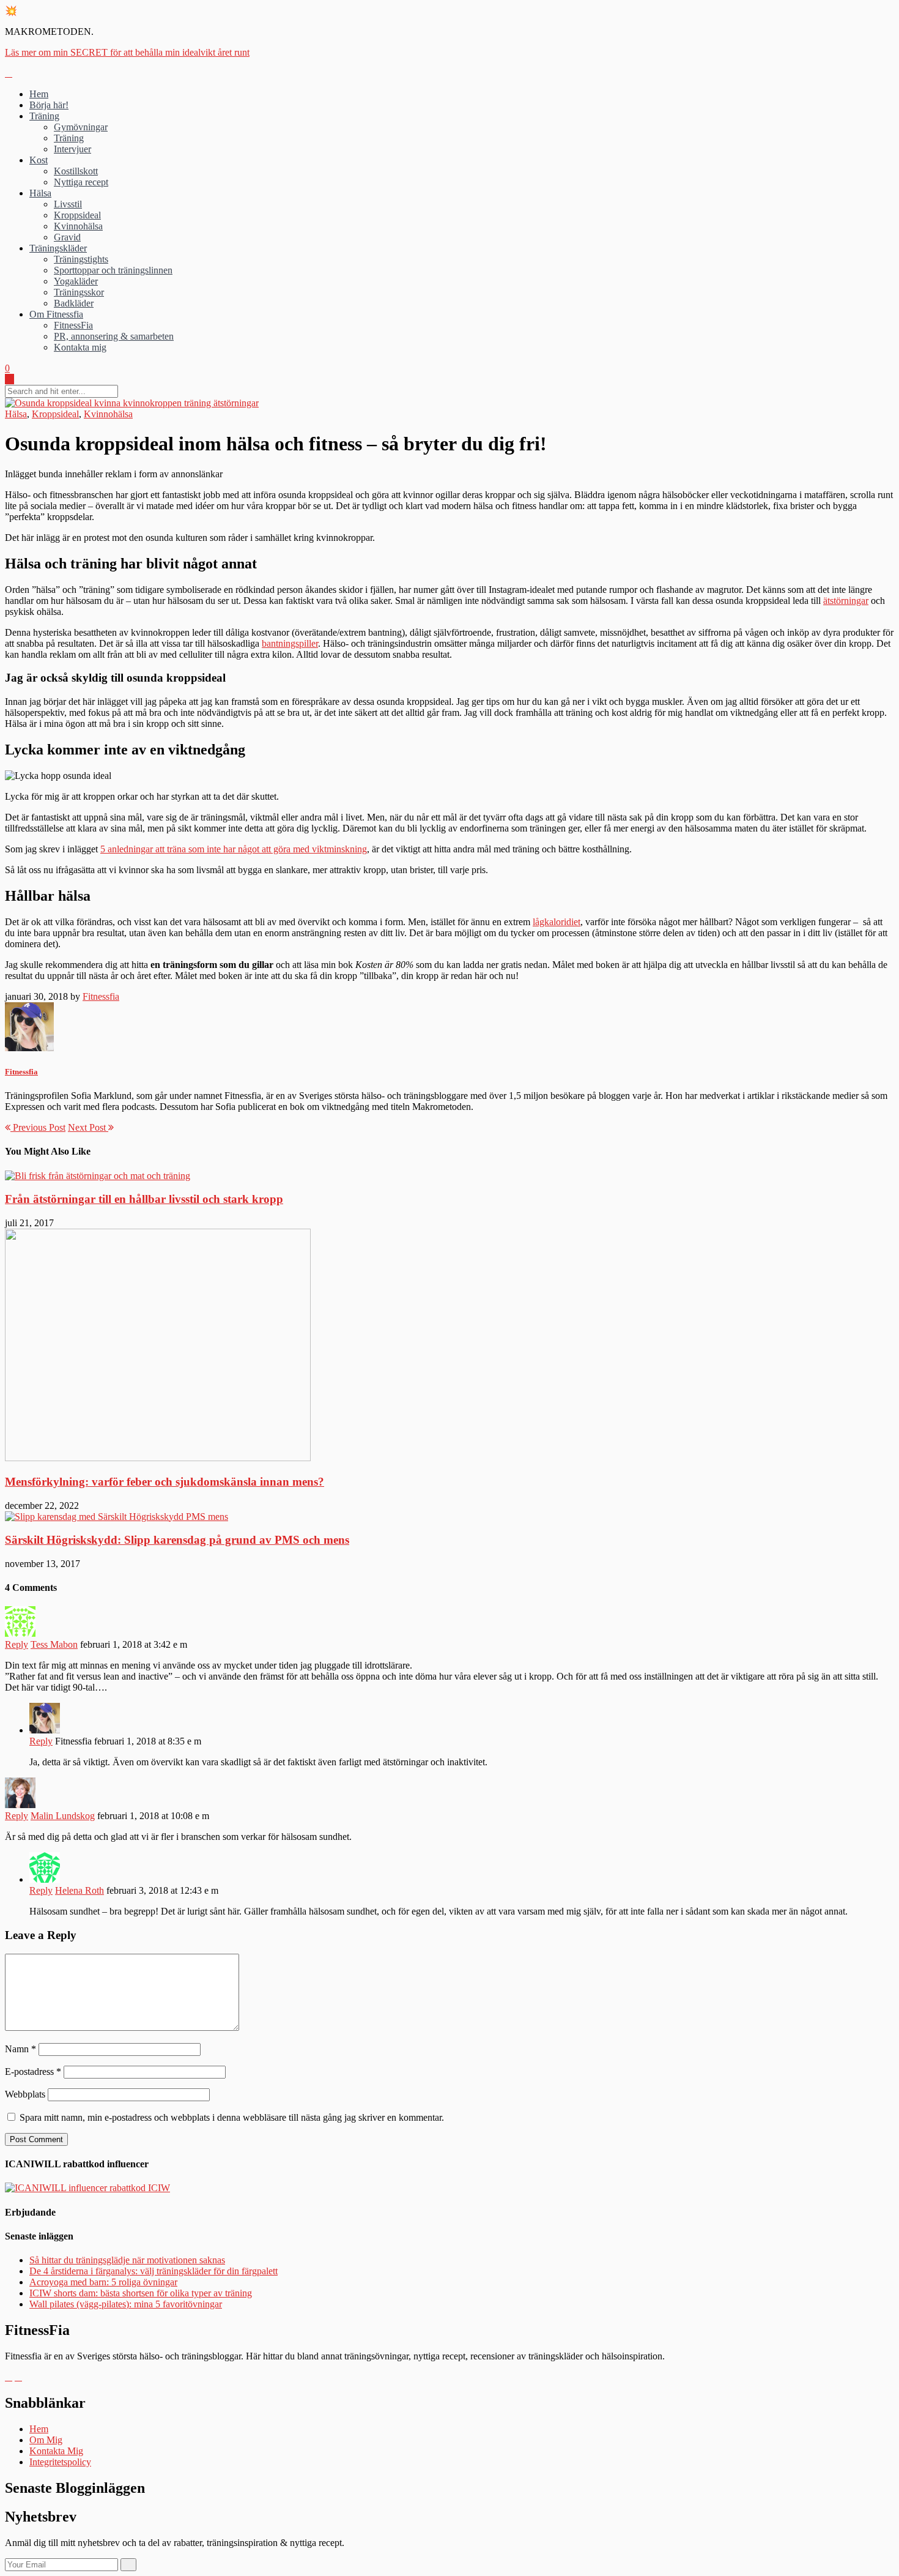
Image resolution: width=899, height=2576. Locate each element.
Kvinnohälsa (78, 226)
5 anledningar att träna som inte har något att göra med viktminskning (234, 849)
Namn (20, 2049)
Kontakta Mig (56, 2451)
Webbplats (25, 2094)
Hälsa (40, 193)
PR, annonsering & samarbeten (114, 336)
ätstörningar (846, 601)
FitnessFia (73, 325)
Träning (44, 116)
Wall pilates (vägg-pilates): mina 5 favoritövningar (126, 2304)
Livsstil (68, 204)
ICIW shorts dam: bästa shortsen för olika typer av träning (141, 2293)
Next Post (88, 1127)
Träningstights (81, 259)
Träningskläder (58, 248)
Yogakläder (76, 281)
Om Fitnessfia (56, 314)
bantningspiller (290, 643)
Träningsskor (79, 292)
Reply (17, 1644)
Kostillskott (76, 171)
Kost (39, 160)
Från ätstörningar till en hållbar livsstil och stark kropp (144, 1199)
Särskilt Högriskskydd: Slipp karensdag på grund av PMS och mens (177, 1540)
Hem (39, 94)
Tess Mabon (54, 1644)
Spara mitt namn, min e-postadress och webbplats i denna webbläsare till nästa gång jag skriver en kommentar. (232, 2117)
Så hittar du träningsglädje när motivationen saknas (127, 2260)
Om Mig (46, 2440)
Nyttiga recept (81, 182)
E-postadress (33, 2072)
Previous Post (38, 1127)
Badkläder (74, 303)
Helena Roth (80, 1890)
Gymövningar (81, 127)
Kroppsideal (77, 215)
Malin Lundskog (63, 1816)
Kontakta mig (80, 347)
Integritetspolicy (60, 2462)
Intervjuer (72, 149)
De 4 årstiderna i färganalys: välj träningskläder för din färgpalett (154, 2271)
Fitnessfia (101, 996)
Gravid (67, 237)
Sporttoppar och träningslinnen (113, 270)
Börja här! (49, 105)
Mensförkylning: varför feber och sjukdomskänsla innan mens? (165, 1482)
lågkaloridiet (557, 922)
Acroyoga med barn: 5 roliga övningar (103, 2282)
